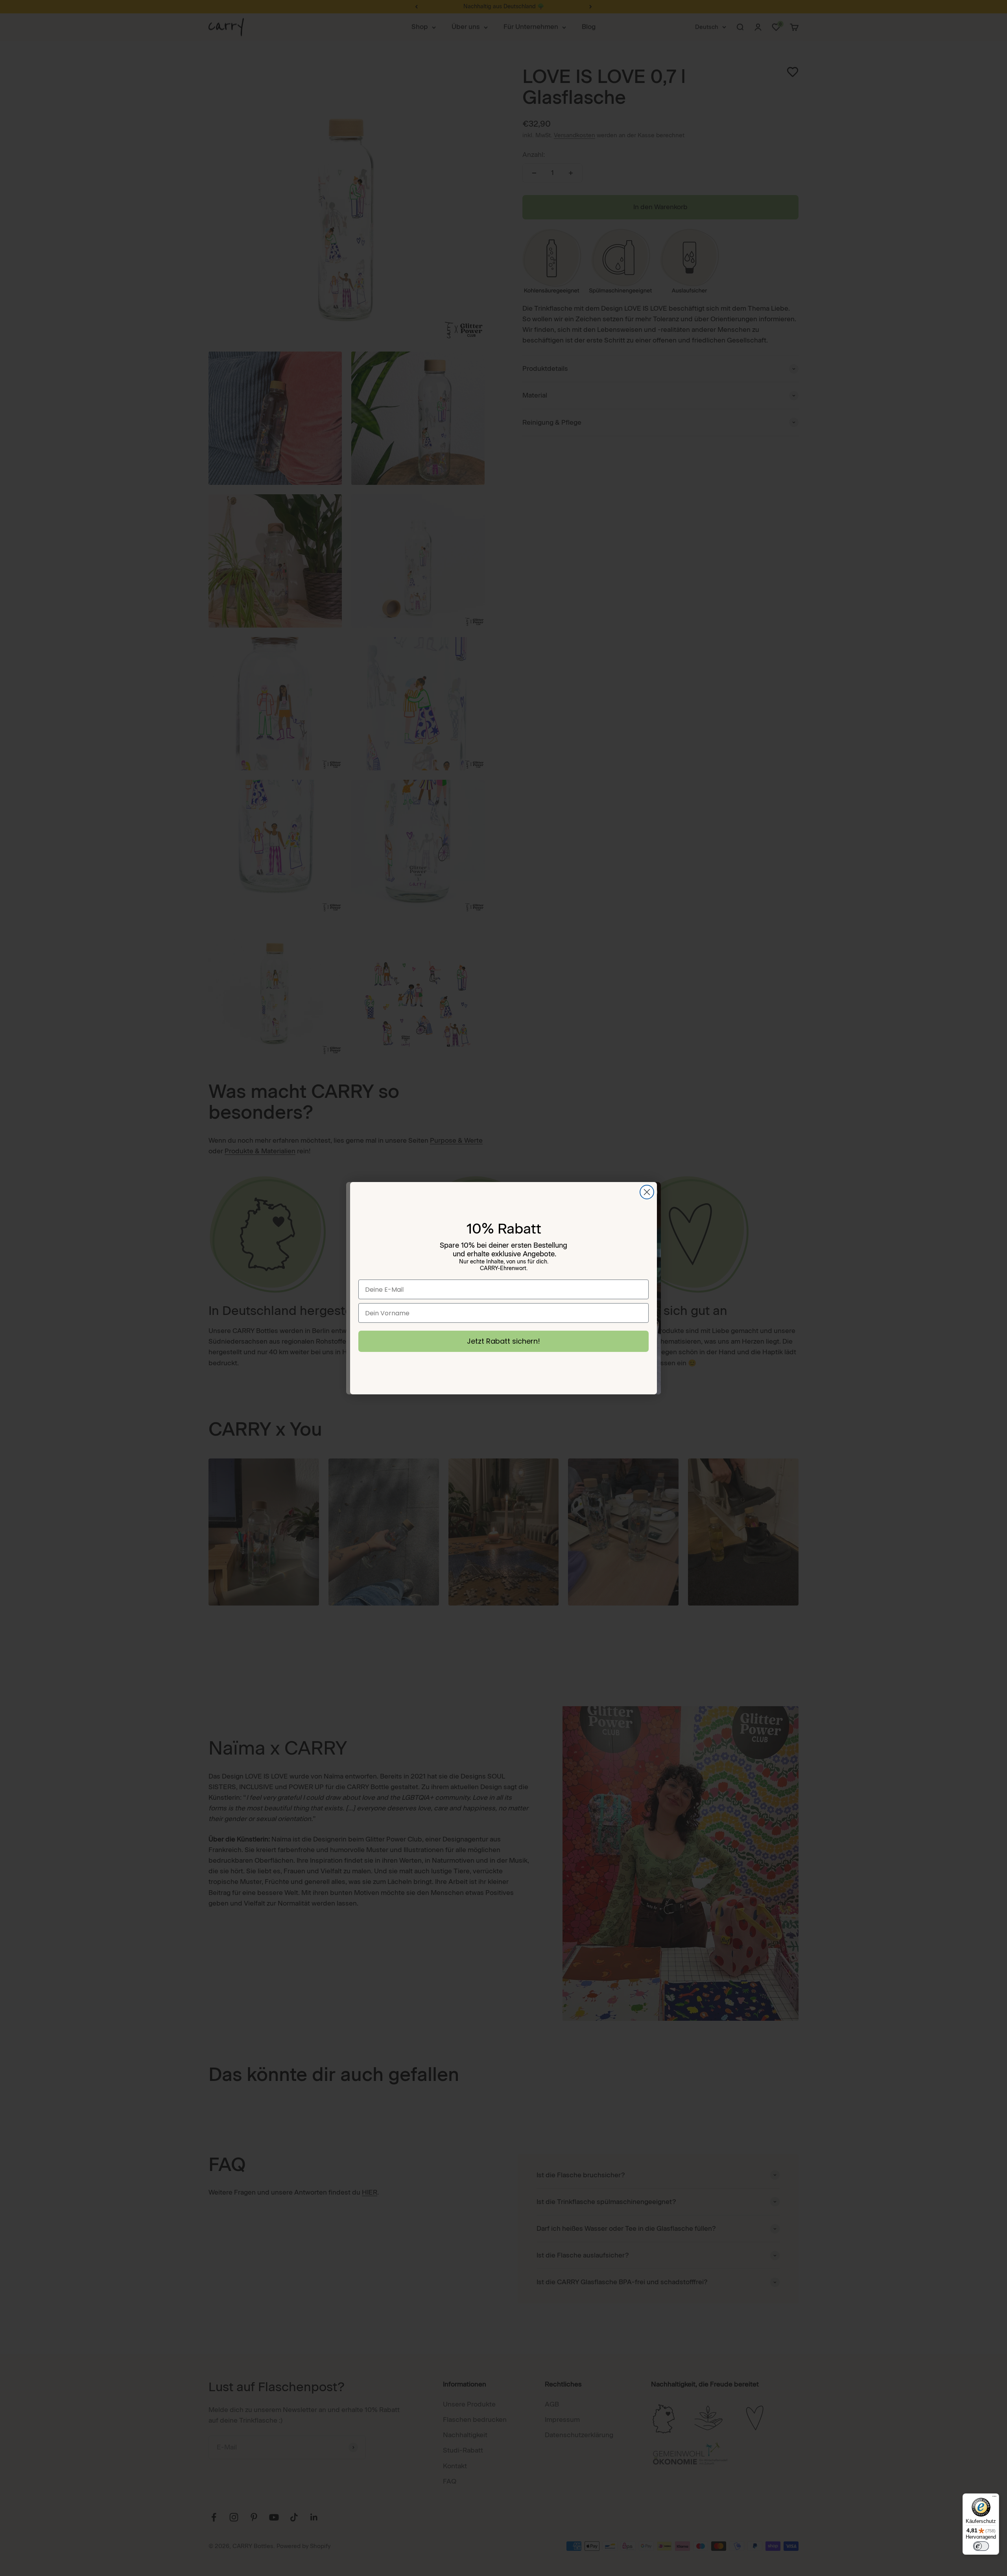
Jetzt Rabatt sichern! (503, 1341)
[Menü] (994, 2498)
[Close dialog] (647, 1192)
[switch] (981, 2546)
